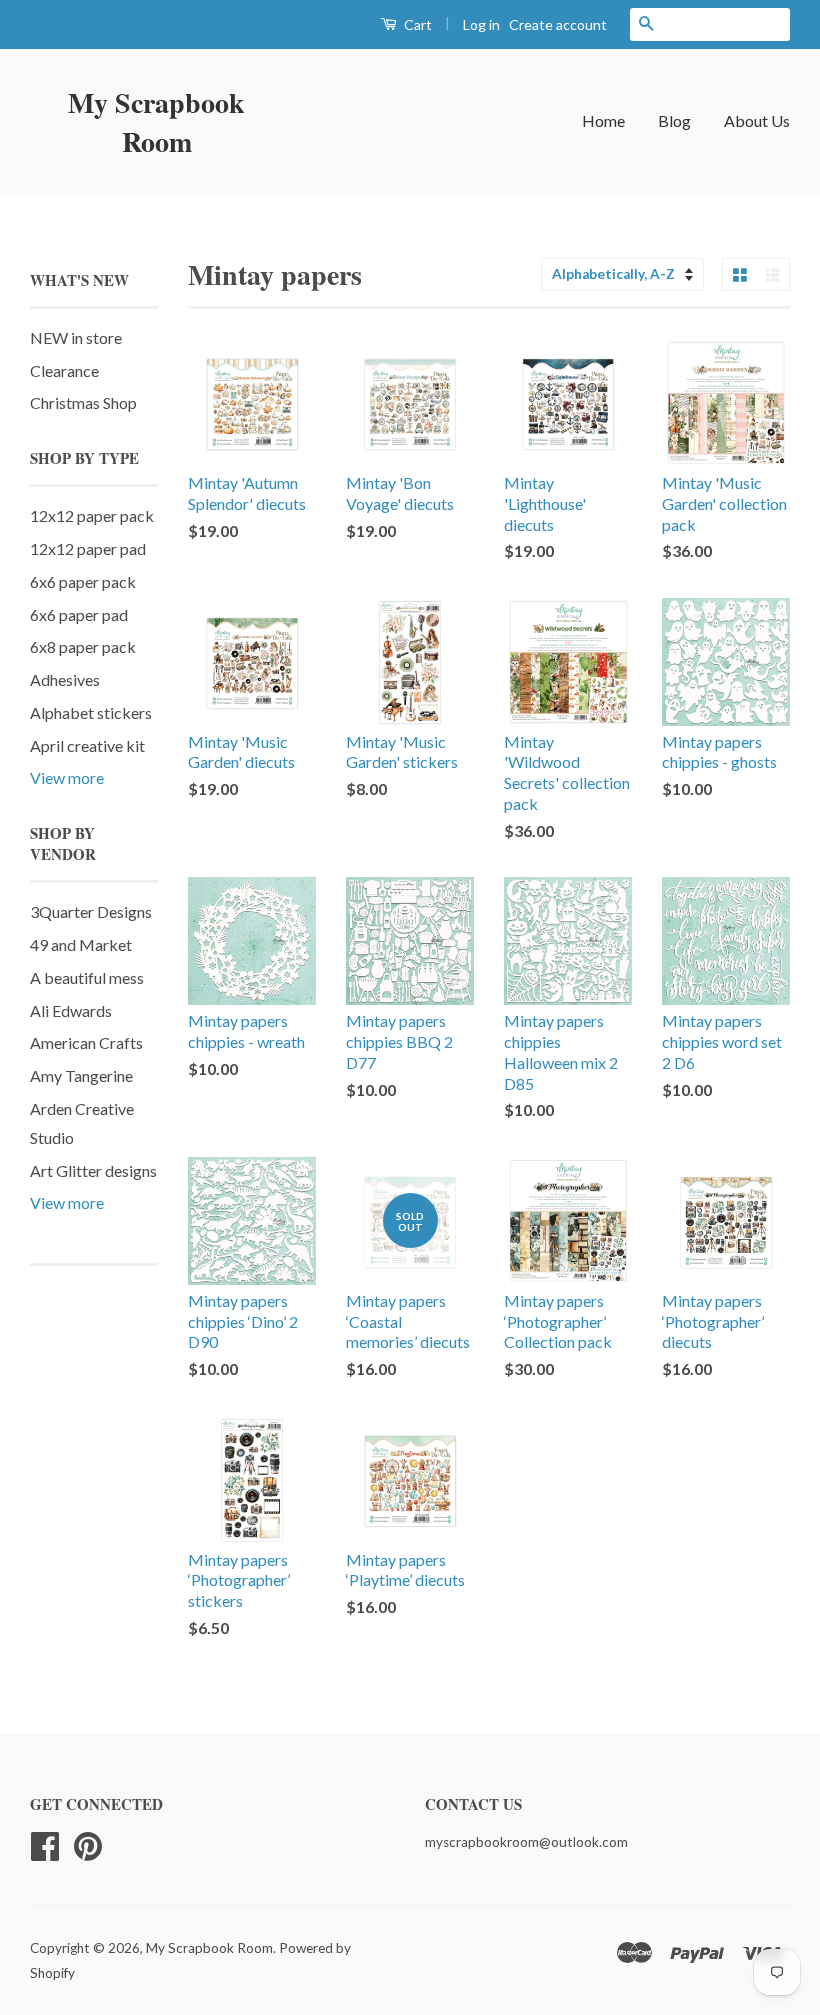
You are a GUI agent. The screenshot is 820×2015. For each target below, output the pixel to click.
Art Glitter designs (93, 1170)
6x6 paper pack (83, 581)
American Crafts (86, 1042)
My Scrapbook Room (156, 122)
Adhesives (65, 679)
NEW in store (76, 337)
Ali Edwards (71, 1010)
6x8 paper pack (83, 646)
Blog (674, 120)
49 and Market (81, 944)
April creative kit (87, 745)
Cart (416, 24)
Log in (481, 24)
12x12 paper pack (92, 515)
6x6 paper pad (79, 614)
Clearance (64, 370)
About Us (757, 120)
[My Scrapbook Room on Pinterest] (88, 1844)
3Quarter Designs (91, 911)
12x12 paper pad (88, 548)
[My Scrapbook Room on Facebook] (45, 1844)
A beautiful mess (87, 977)
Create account (558, 24)
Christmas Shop (83, 402)
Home (603, 120)
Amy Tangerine (81, 1075)
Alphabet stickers (91, 712)
